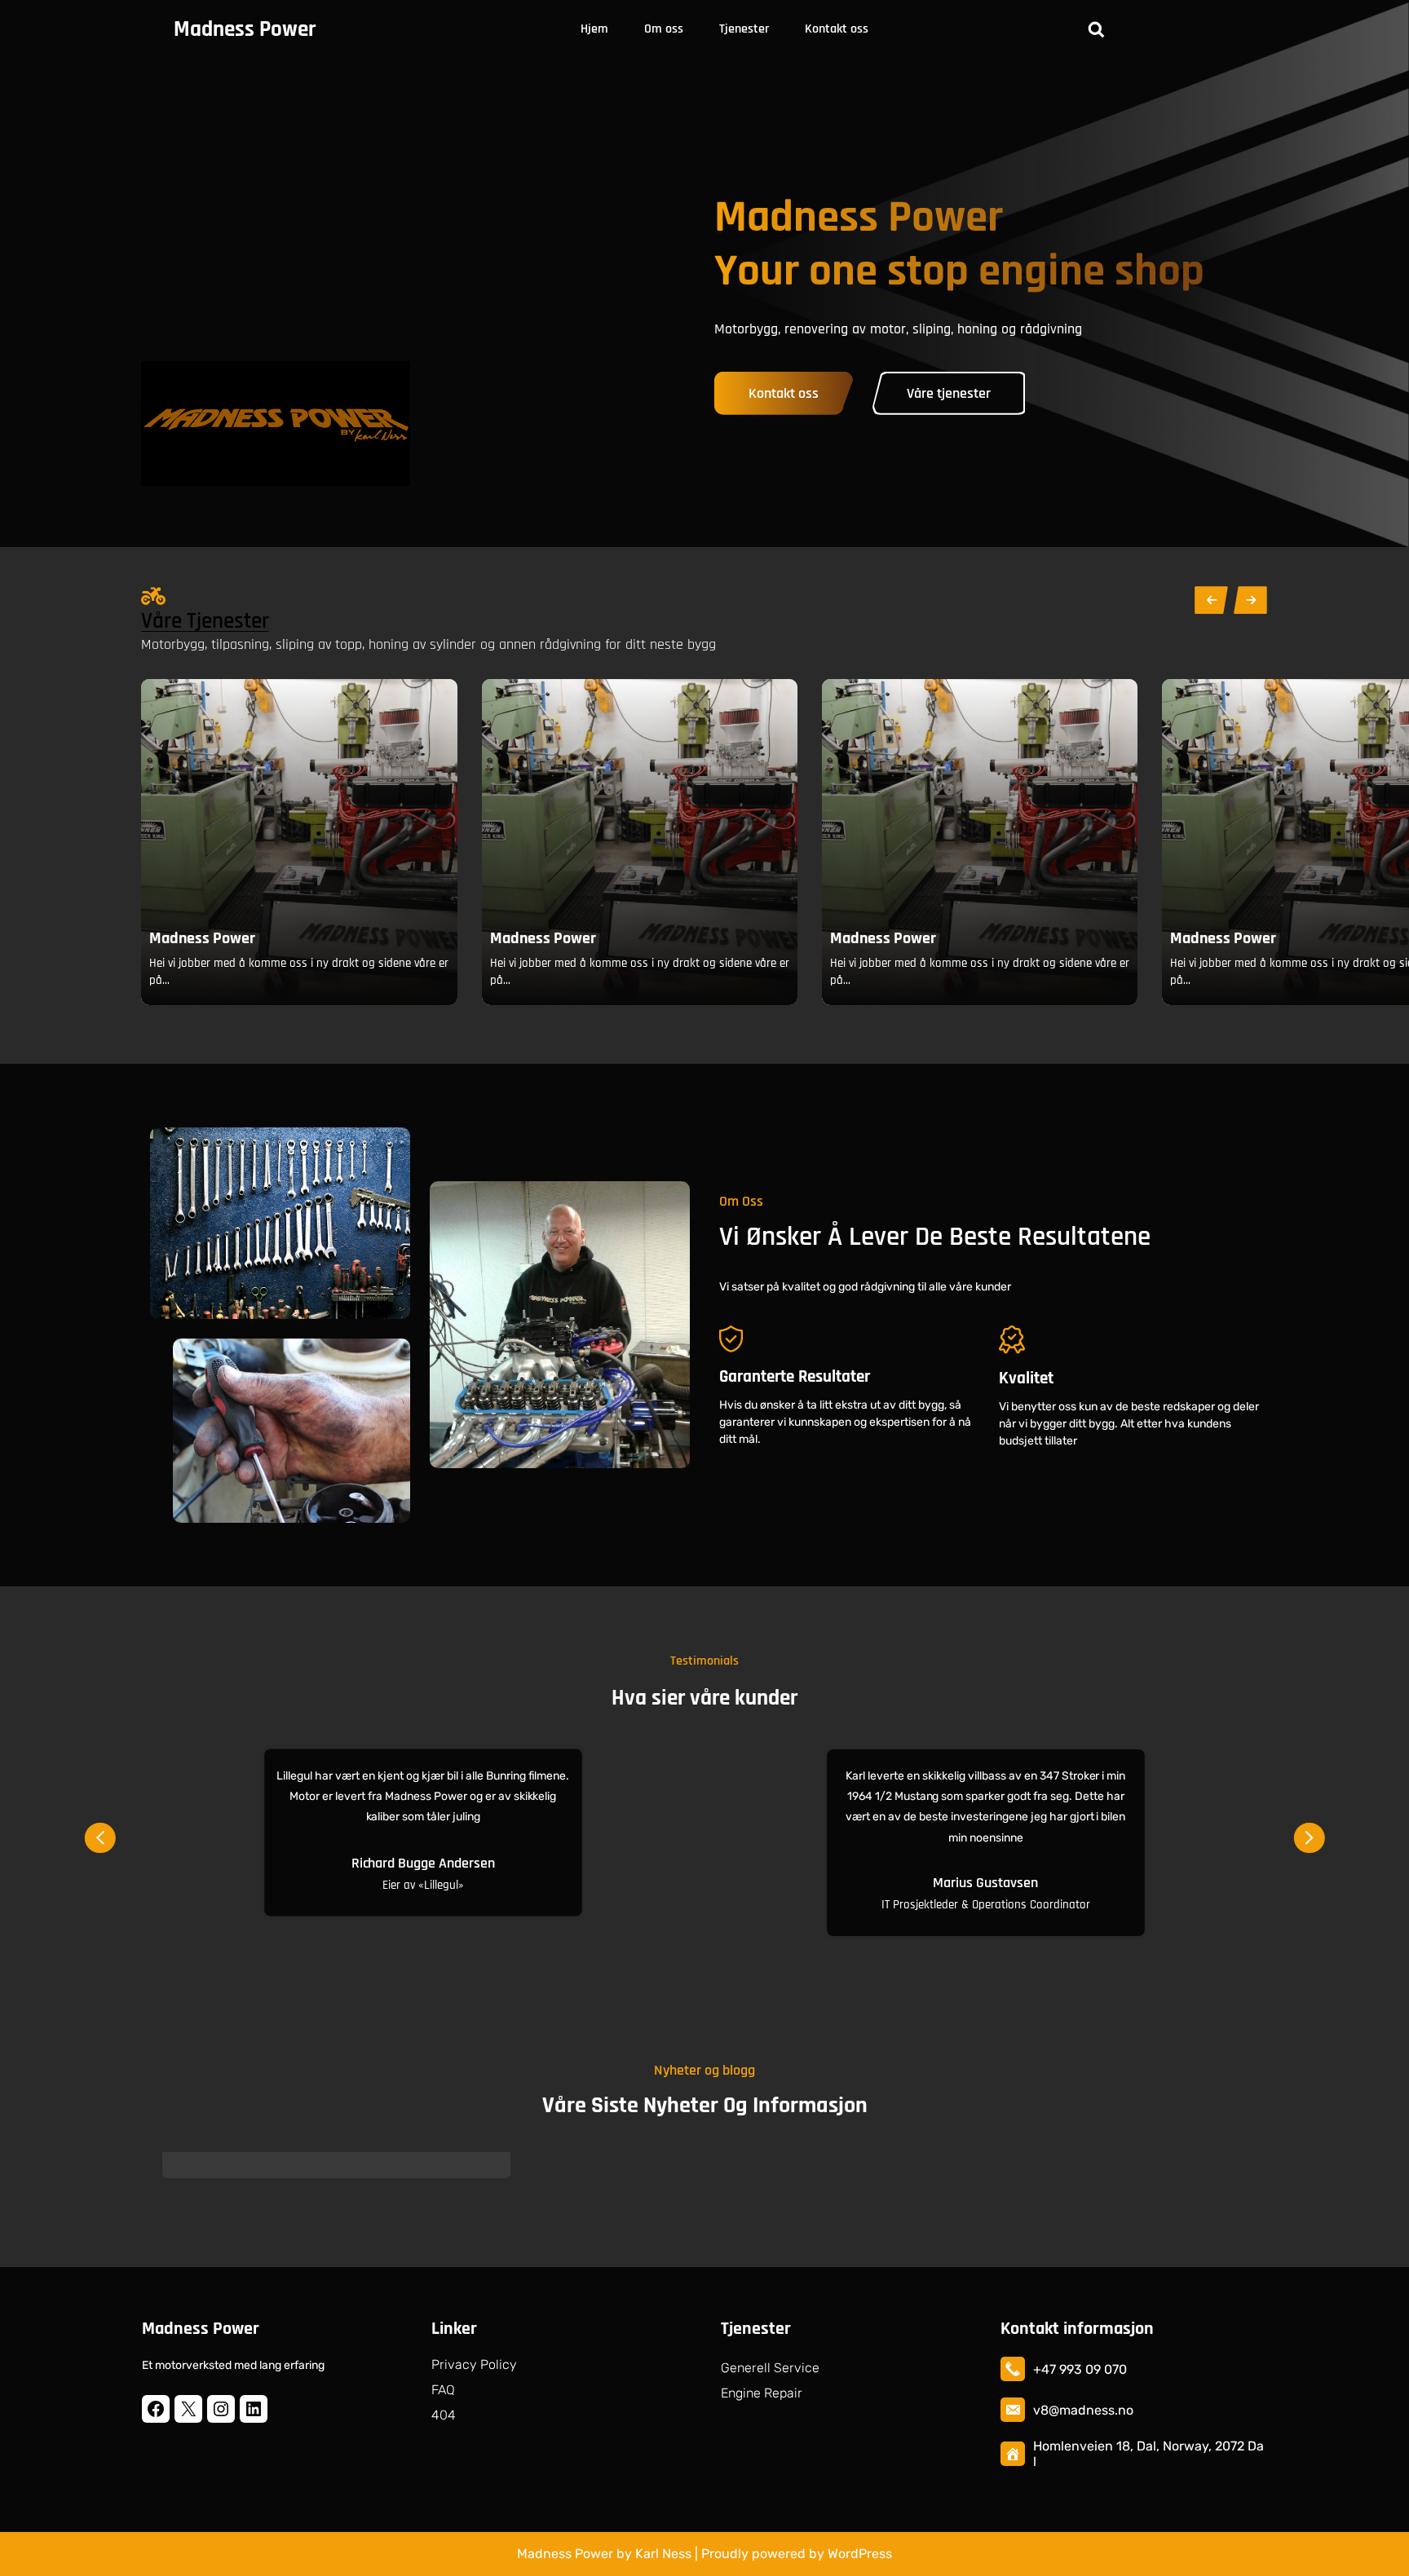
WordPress (860, 2554)
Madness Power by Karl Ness (604, 2554)
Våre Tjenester (205, 621)
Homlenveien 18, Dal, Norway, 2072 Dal (1148, 2454)
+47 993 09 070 (1080, 2369)
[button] (100, 1833)
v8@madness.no (1083, 2410)
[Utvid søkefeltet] (1096, 29)
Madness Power (245, 29)
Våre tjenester (949, 393)
